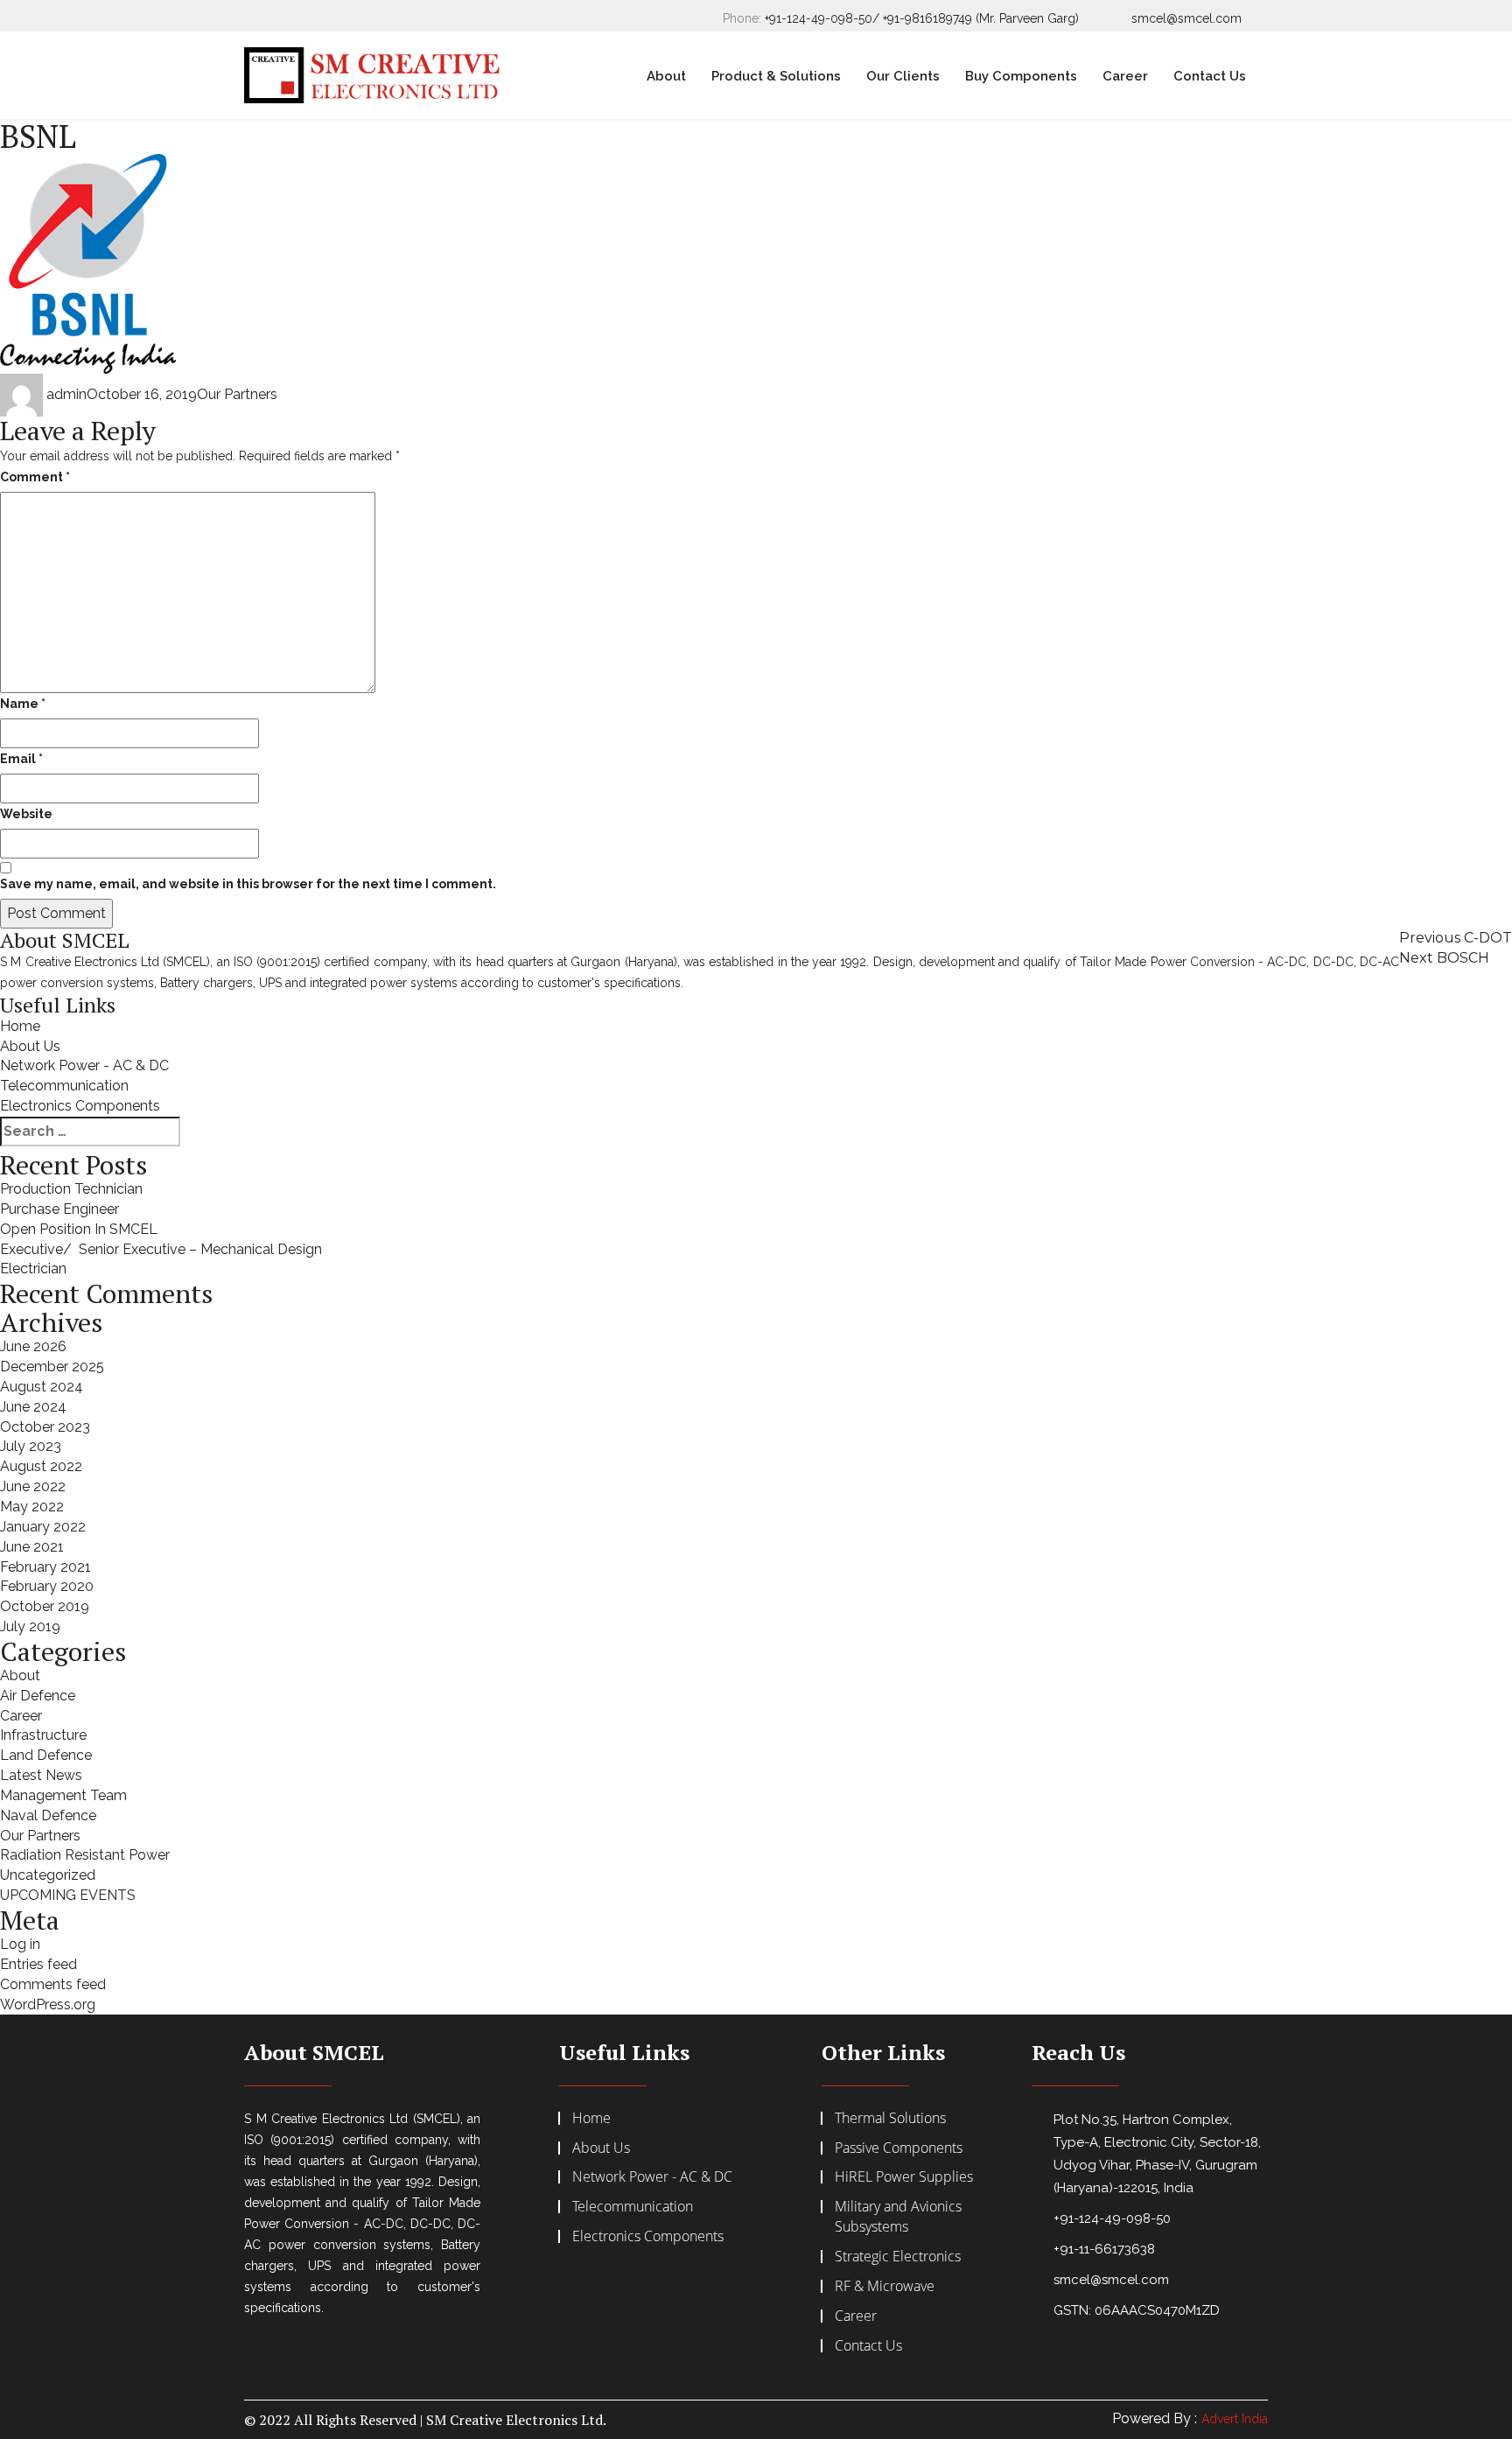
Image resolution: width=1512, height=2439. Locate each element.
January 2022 (43, 1527)
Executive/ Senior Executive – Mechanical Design (161, 1249)
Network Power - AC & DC (84, 1065)
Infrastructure (43, 1735)
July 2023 (31, 1446)
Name (23, 704)
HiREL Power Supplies (904, 2176)
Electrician (33, 1269)
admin (66, 394)
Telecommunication (64, 1086)
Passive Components (899, 2148)
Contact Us (1210, 76)
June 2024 (33, 1407)
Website (26, 814)
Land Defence (46, 1755)
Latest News (41, 1775)
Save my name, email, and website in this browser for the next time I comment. (248, 884)
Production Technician (71, 1189)
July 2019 (30, 1626)
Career (1125, 76)
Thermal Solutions (890, 2118)
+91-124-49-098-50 (1112, 2218)
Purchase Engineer (59, 1209)
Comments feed (53, 1984)
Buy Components (1021, 76)
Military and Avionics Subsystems (898, 2216)
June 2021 (32, 1547)
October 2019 (45, 1606)
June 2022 (33, 1486)
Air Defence (38, 1696)
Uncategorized (48, 1875)
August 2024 (42, 1387)
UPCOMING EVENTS (68, 1895)
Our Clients (903, 76)
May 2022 (32, 1507)
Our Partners (237, 394)
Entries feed (38, 1964)
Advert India (1235, 2419)
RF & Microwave (885, 2286)
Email (21, 759)
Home (20, 1026)
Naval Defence (48, 1815)
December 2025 (52, 1367)
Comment (35, 477)
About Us (30, 1046)
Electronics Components (80, 1106)
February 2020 (47, 1586)
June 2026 (33, 1346)
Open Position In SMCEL (79, 1229)
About (666, 76)
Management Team (63, 1795)
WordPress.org (48, 2004)
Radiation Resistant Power (85, 1855)
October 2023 (45, 1427)
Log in (20, 1944)
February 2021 (45, 1567)
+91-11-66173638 (1104, 2249)
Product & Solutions (776, 76)
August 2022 (41, 1466)
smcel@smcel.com (1186, 18)
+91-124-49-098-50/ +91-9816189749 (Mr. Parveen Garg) (922, 18)
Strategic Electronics (898, 2256)
